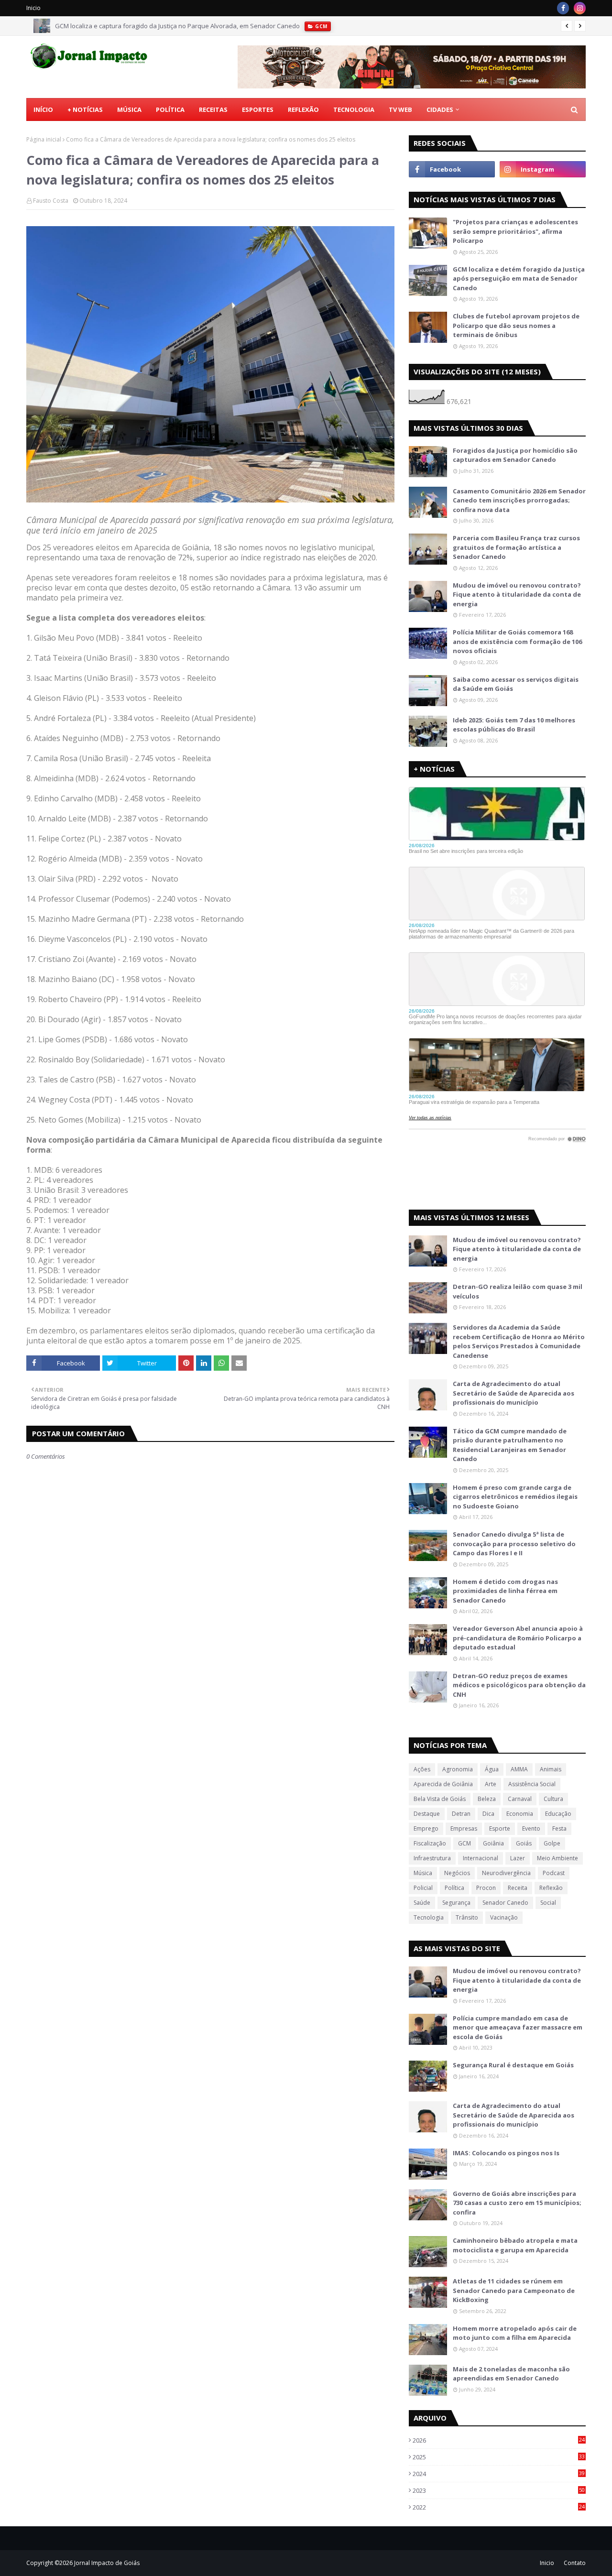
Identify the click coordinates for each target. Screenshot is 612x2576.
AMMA (519, 1769)
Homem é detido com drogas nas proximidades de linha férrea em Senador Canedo (505, 1591)
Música (423, 1873)
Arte (491, 1784)
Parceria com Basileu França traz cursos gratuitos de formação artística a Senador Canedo (516, 547)
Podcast (554, 1873)
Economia (520, 1814)
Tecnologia (429, 1917)
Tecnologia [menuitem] (354, 109)
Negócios (457, 1873)
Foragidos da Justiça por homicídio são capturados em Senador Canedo (515, 455)
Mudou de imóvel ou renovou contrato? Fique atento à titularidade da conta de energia (517, 595)
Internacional (481, 1858)
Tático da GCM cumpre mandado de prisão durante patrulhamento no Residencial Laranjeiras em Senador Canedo (510, 1445)
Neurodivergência (506, 1873)
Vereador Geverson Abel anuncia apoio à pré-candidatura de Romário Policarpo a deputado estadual (518, 1638)
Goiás (524, 1843)
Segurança (456, 1903)
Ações (422, 1769)
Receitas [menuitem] (213, 109)
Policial (423, 1888)
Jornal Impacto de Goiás (107, 2563)
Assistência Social (532, 1784)
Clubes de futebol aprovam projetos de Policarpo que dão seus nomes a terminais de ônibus (516, 325)
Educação (558, 1814)
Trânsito (467, 1917)
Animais (551, 1769)
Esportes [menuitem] (258, 109)
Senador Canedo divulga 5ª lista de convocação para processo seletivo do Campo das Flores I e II (514, 1544)
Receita (518, 1888)
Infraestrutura (432, 1858)
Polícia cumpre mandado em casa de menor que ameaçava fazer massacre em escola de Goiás (518, 2027)
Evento (531, 1828)
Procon (486, 1888)
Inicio (33, 8)
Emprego (426, 1828)
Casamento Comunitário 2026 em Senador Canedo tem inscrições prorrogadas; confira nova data (519, 500)
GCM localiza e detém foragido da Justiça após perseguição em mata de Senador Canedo (519, 278)
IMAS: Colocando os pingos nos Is (506, 2153)
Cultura (553, 1799)
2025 (499, 2457)
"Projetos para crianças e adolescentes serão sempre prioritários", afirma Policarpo (515, 231)
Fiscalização (430, 1843)
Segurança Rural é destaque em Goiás (513, 2065)
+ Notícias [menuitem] (85, 109)
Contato (575, 2563)
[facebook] (563, 8)
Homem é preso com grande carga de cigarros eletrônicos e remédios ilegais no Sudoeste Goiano (515, 1497)
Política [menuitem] (170, 109)
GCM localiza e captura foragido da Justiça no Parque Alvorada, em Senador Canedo (177, 26)
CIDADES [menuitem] (440, 109)
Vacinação (504, 1917)
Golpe (552, 1843)
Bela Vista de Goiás (440, 1799)
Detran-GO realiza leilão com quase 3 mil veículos (518, 1291)
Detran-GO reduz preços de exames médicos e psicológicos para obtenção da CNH (519, 1685)
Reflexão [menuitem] (303, 109)
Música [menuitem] (129, 109)
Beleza (487, 1799)
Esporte (500, 1828)
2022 (499, 2507)
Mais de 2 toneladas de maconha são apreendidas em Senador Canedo (511, 2374)
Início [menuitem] (43, 109)
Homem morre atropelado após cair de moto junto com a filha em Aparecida (515, 2333)
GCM (464, 1843)
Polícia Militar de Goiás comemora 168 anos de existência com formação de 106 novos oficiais (517, 641)
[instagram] (580, 8)
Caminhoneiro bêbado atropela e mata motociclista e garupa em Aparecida (515, 2245)
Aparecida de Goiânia (443, 1784)
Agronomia (458, 1769)
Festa (559, 1828)
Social (548, 1903)
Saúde (422, 1903)
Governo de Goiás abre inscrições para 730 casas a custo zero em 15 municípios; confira (517, 2203)
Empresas (464, 1828)
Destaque (427, 1814)
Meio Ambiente (557, 1858)
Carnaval (520, 1799)
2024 (499, 2474)
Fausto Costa (51, 201)
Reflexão (551, 1888)
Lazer (518, 1858)
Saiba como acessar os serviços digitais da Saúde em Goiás (516, 684)
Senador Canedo (505, 1903)
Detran (461, 1814)
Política (454, 1888)
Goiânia (493, 1843)
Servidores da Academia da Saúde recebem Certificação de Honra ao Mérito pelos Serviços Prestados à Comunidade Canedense (519, 1341)
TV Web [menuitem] (400, 109)
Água (492, 1769)
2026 (499, 2440)
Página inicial (44, 139)
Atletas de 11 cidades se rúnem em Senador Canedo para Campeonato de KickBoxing (514, 2290)
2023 (499, 2490)
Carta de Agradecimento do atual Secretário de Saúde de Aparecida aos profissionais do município (514, 1393)
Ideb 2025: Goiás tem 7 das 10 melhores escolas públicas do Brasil (514, 725)
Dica (488, 1814)
